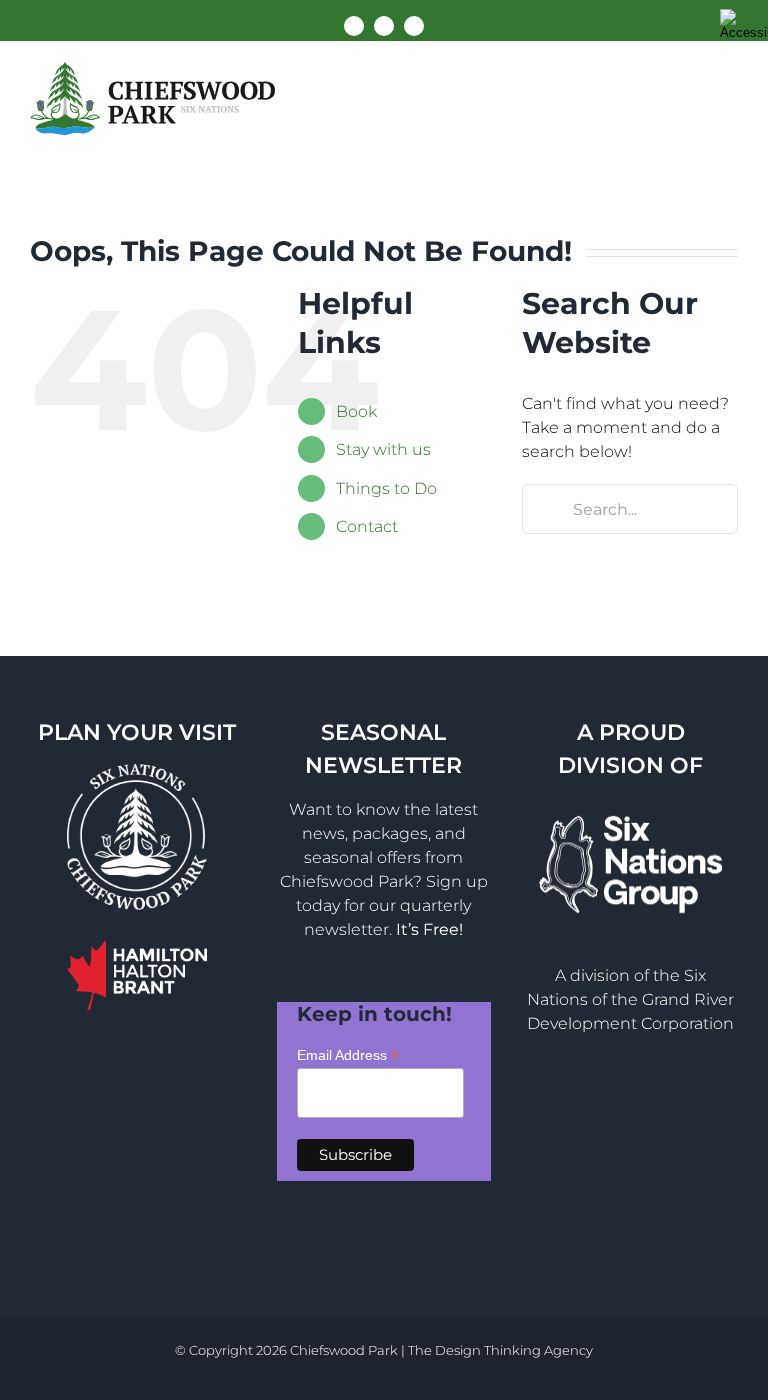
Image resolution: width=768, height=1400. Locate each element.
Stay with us (383, 449)
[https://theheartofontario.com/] (137, 955)
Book (356, 411)
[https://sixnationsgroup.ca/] (631, 812)
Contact (367, 526)
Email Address (348, 1055)
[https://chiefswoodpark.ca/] (152, 98)
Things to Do (386, 488)
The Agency (500, 1350)
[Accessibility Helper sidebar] (744, 24)
